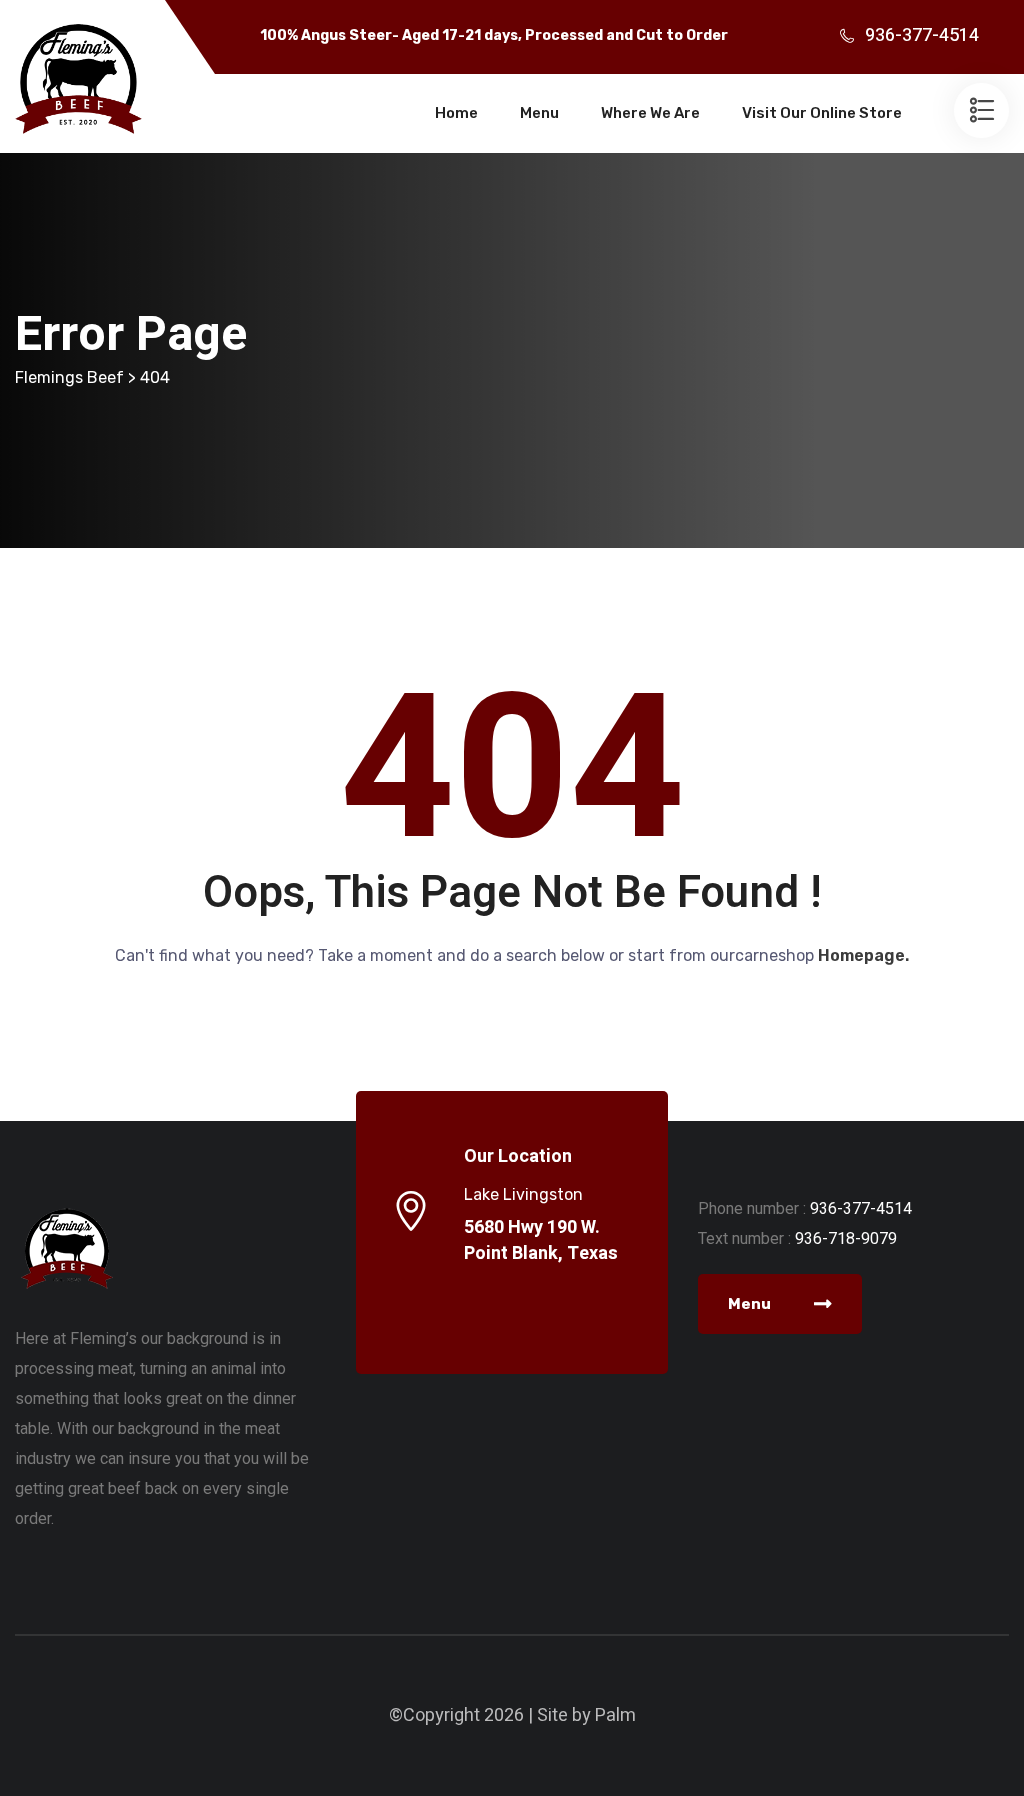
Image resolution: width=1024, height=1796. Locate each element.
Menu (539, 113)
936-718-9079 (846, 1238)
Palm (615, 1715)
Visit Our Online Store (822, 113)
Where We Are (650, 113)
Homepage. (863, 955)
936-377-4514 (922, 35)
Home (456, 113)
